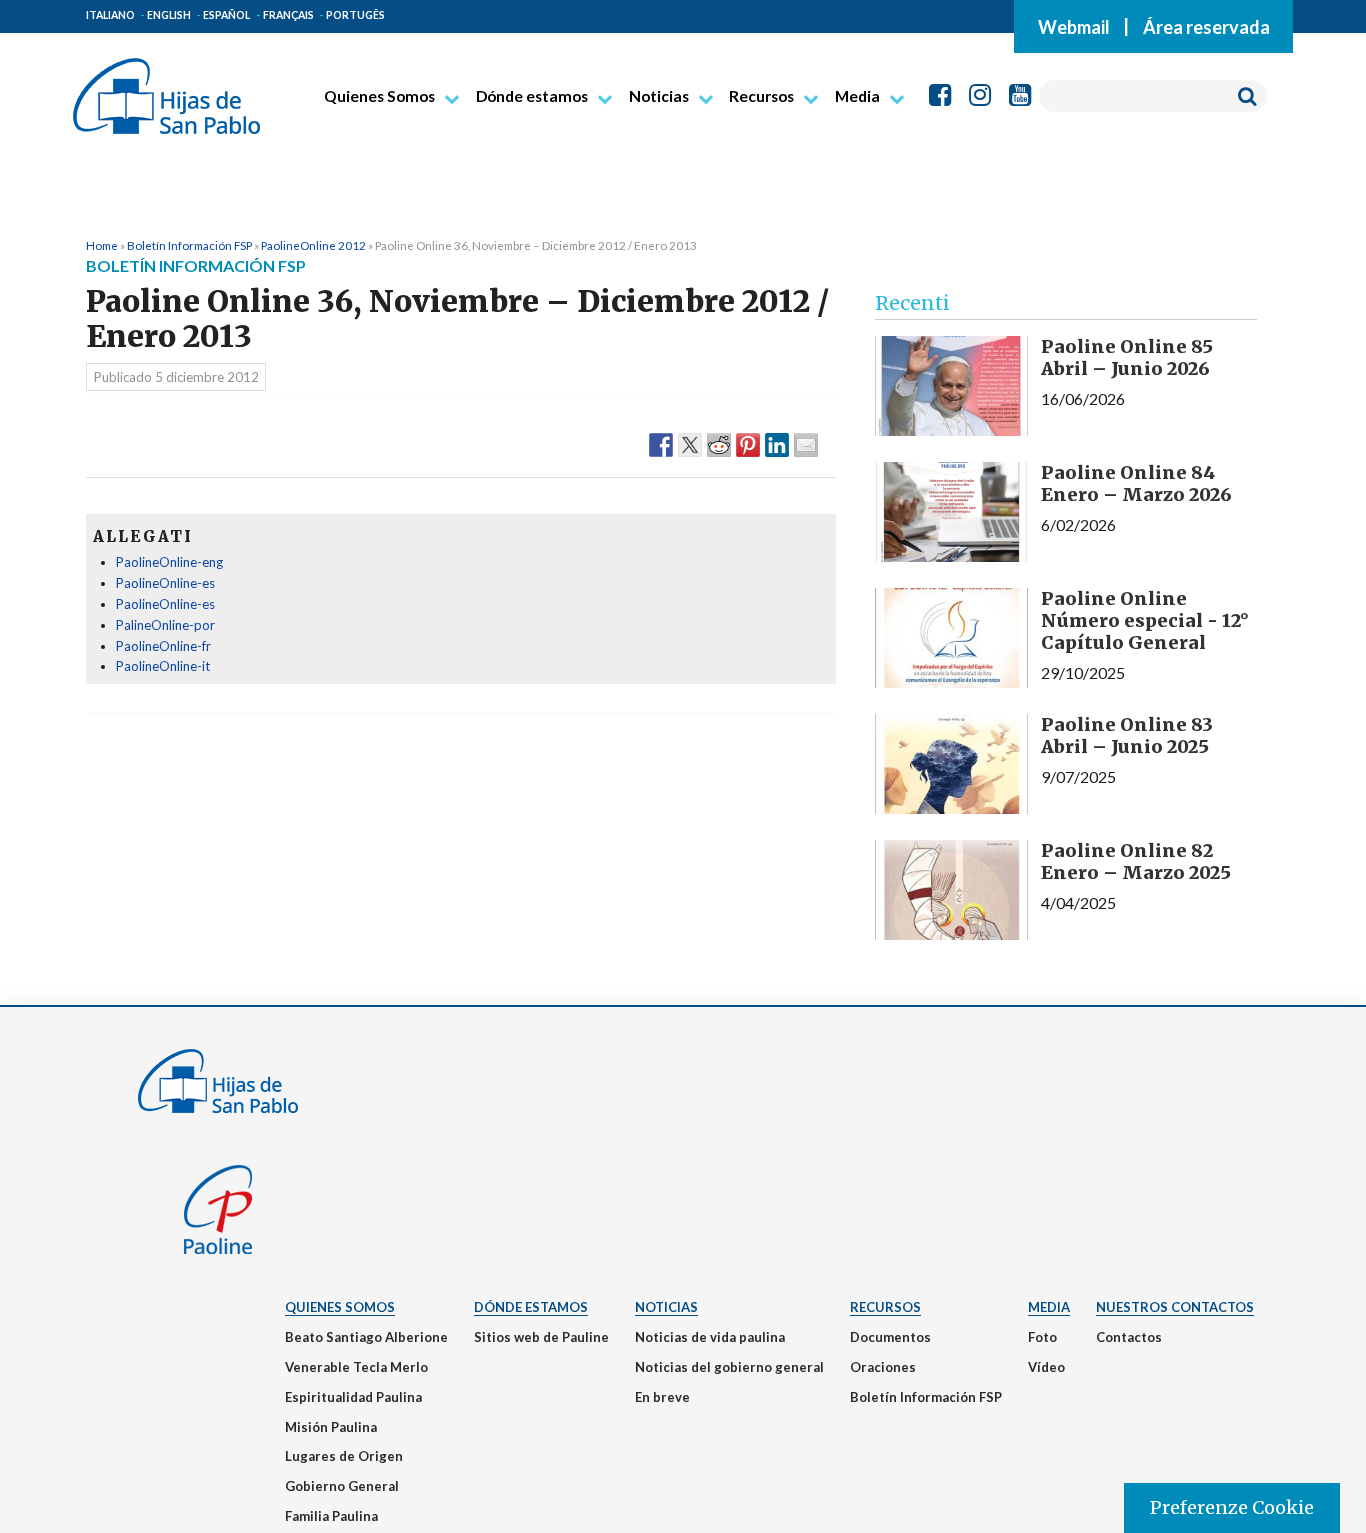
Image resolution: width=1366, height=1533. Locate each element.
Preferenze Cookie (1232, 1507)
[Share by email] (806, 444)
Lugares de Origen (344, 1456)
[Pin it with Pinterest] (748, 444)
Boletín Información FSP (189, 245)
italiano (110, 15)
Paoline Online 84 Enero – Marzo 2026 (1136, 483)
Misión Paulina (331, 1427)
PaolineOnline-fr (163, 646)
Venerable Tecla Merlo (356, 1367)
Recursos (761, 96)
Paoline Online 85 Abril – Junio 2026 (1127, 357)
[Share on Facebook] (661, 444)
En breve (662, 1397)
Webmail (1074, 26)
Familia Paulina (331, 1516)
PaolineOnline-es (165, 583)
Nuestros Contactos (1175, 1307)
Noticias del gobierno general (729, 1367)
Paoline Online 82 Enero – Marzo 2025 (1136, 861)
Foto (1042, 1337)
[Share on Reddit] (719, 444)
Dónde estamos (532, 96)
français (288, 15)
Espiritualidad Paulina (353, 1397)
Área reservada (1206, 26)
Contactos (1129, 1337)
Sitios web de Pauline (541, 1337)
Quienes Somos (379, 96)
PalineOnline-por (165, 625)
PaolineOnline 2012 (313, 245)
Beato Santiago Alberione (366, 1337)
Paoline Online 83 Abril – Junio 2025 (1127, 735)
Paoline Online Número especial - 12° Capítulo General (1145, 620)
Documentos (890, 1337)
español (226, 15)
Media (857, 96)
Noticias (659, 96)
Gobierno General (342, 1486)
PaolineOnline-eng (169, 562)
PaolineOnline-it (163, 666)
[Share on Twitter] (690, 444)
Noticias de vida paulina (710, 1337)
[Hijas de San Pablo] (166, 88)
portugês (355, 15)
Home (102, 245)
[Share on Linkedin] (777, 444)
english (169, 15)
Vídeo (1046, 1367)
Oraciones (883, 1367)
